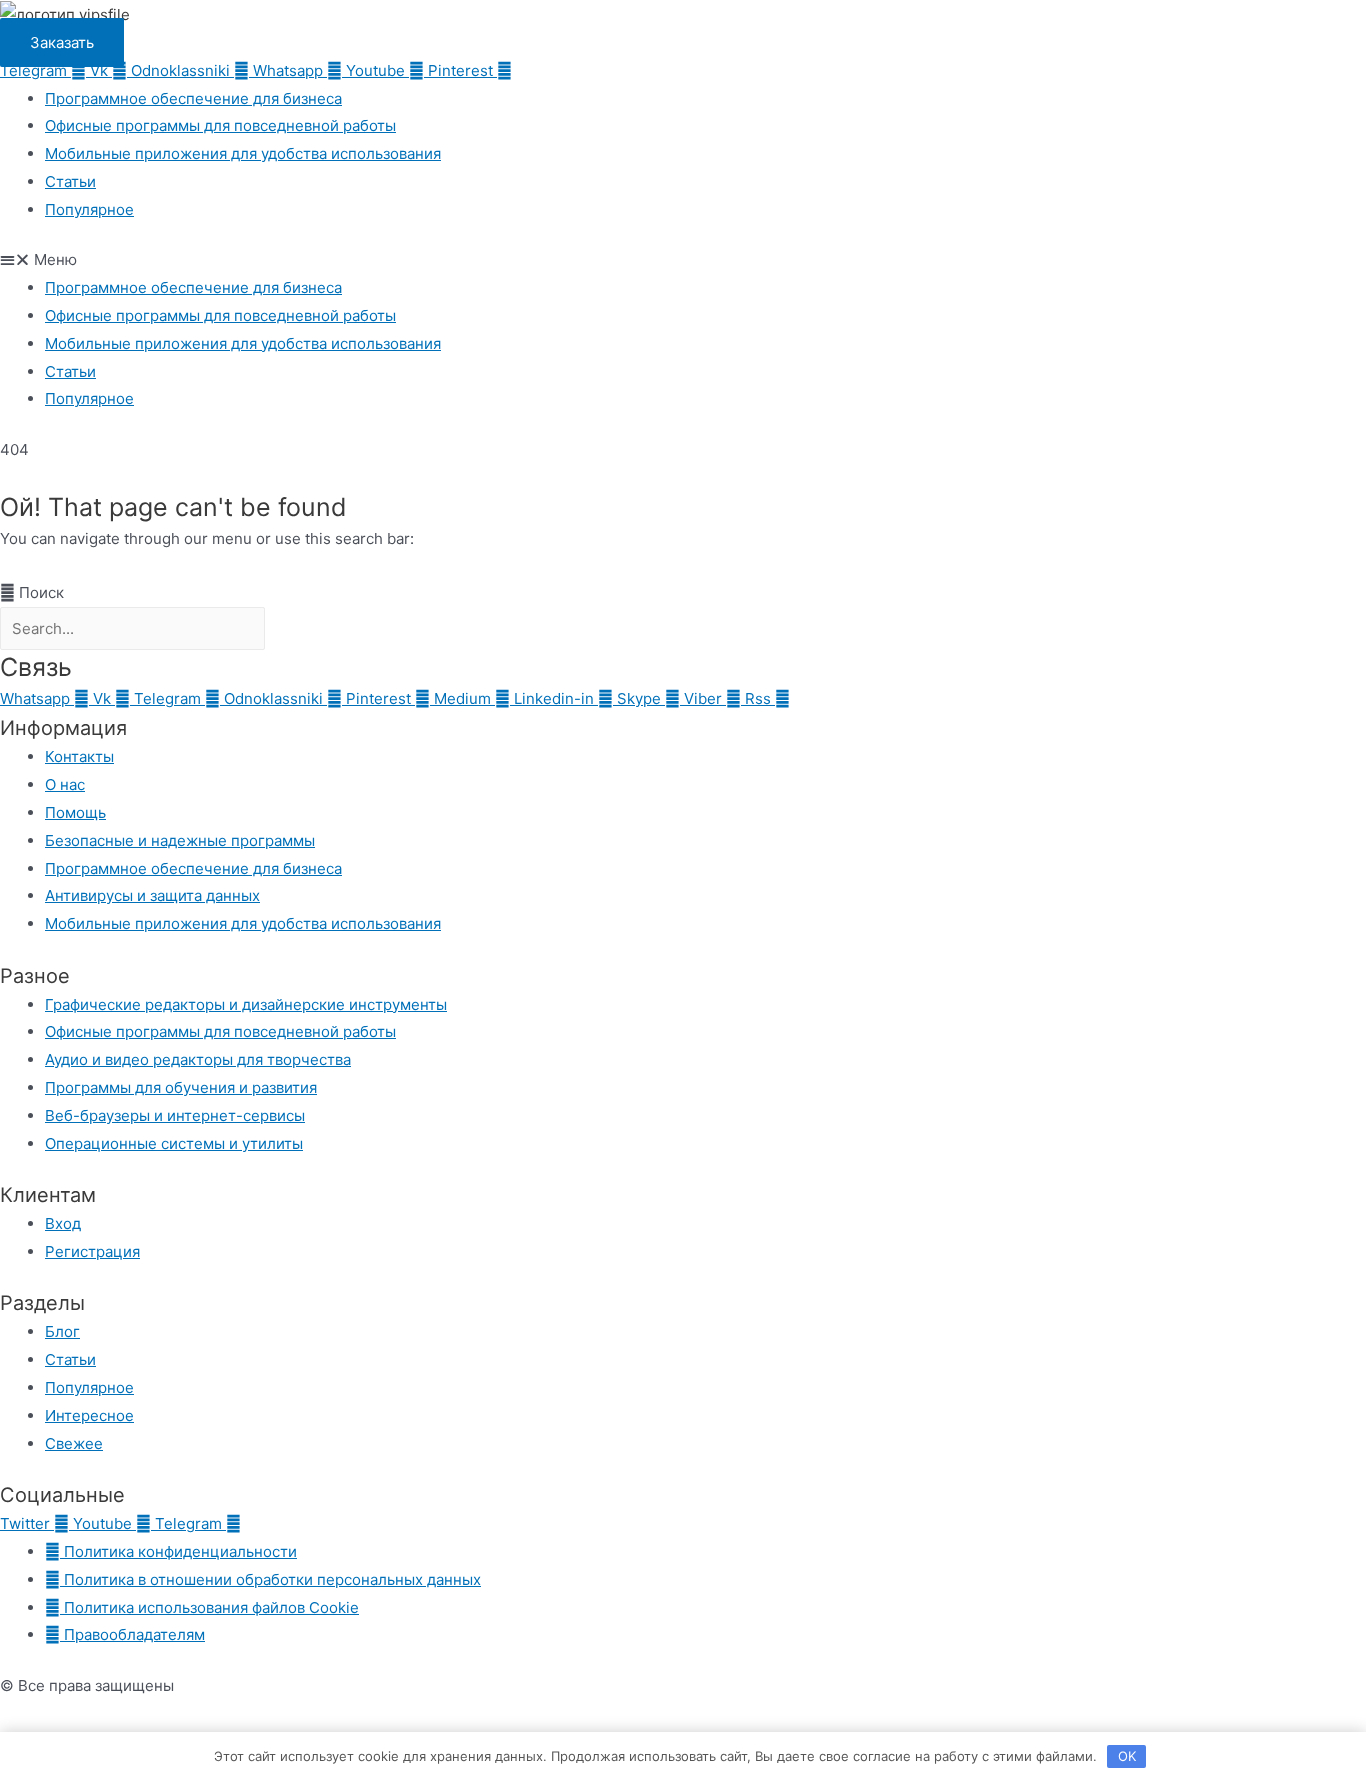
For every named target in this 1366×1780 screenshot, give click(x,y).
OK (1127, 1756)
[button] (683, 260)
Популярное (89, 209)
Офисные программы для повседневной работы (220, 125)
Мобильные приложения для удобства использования (243, 153)
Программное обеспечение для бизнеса (193, 98)
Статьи (70, 181)
